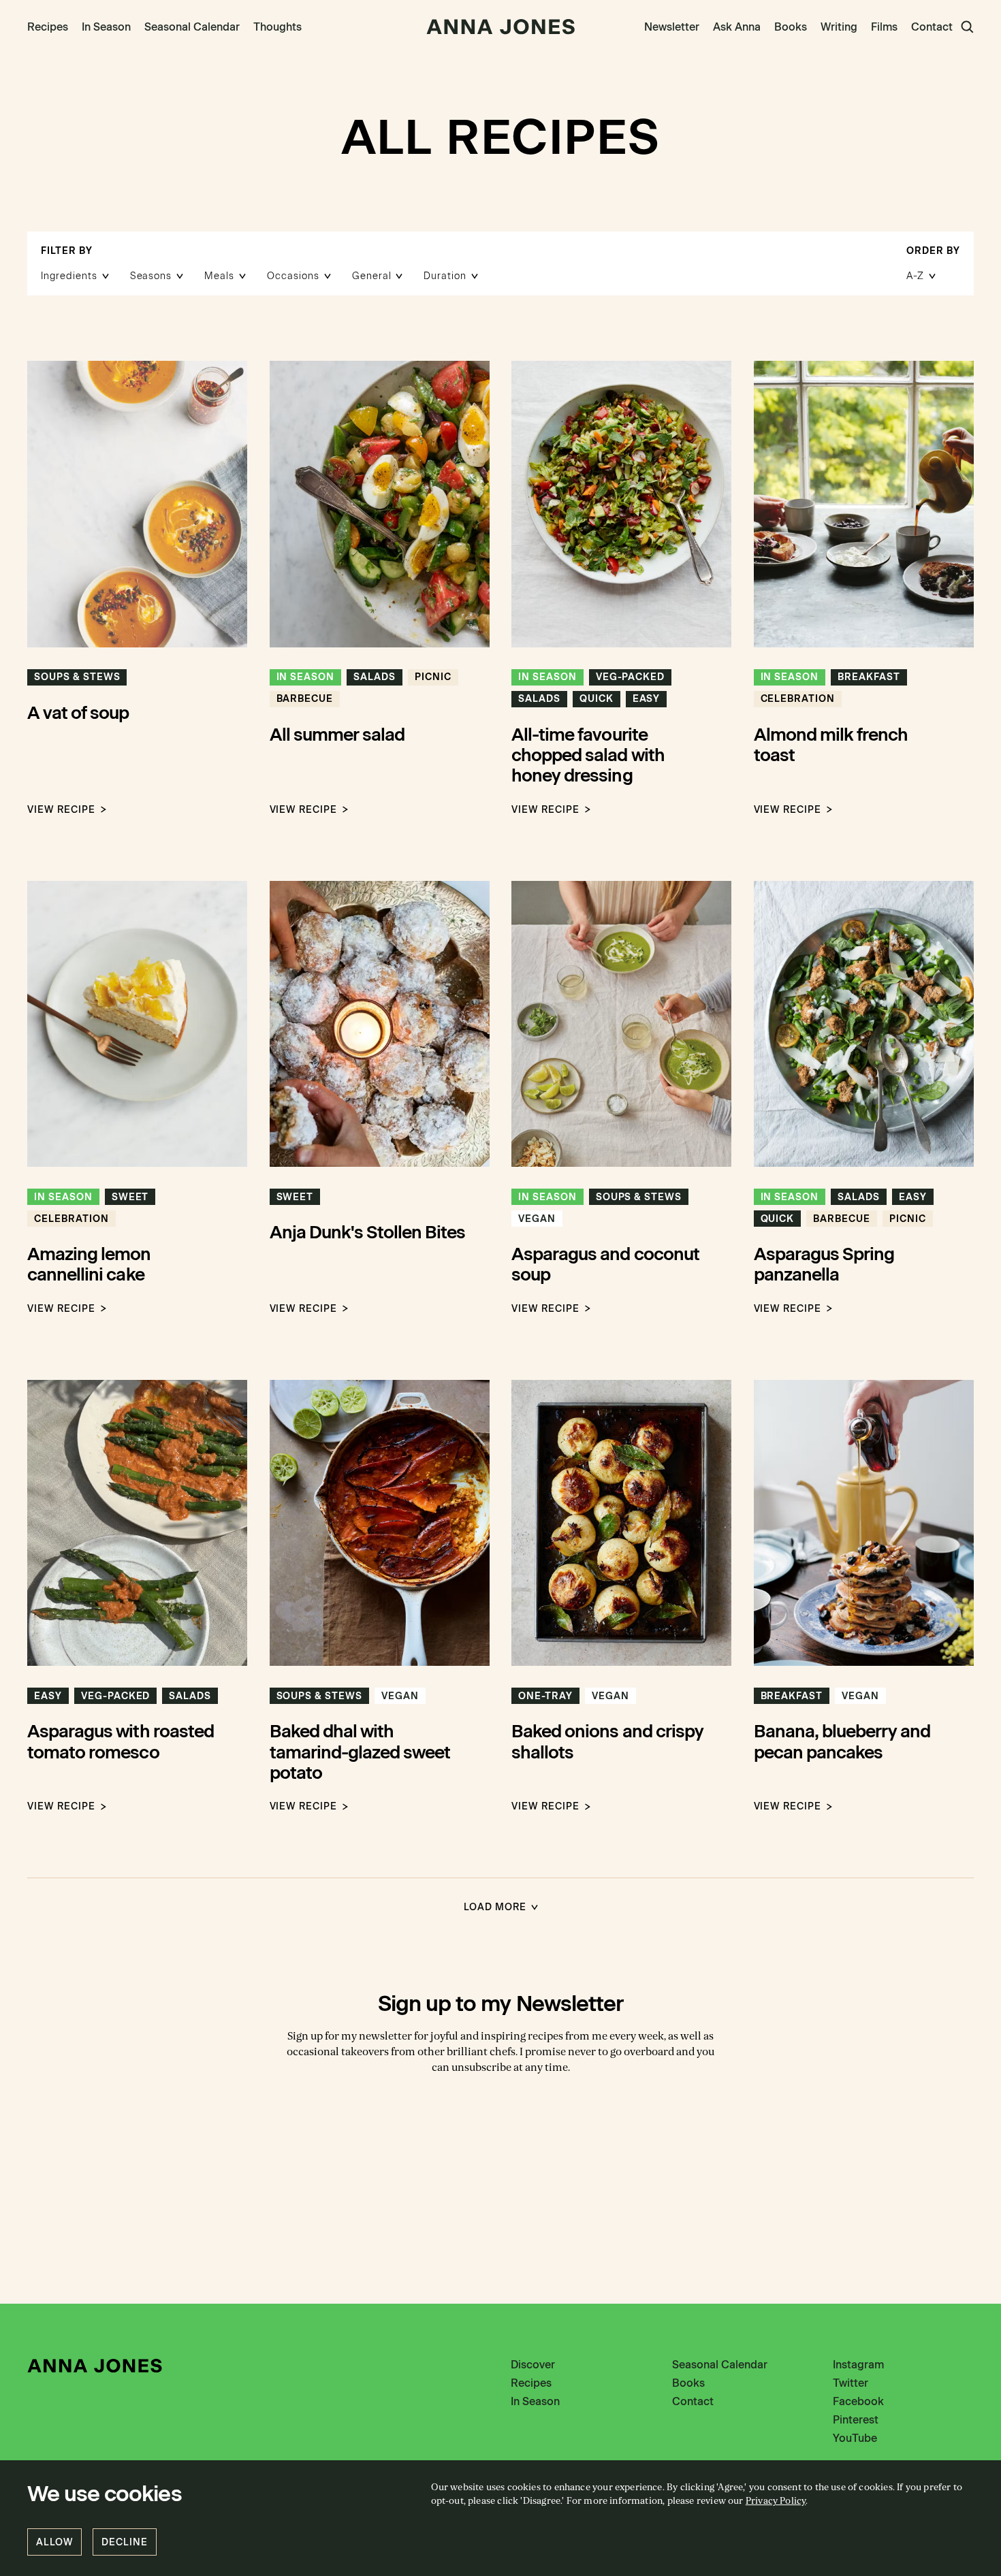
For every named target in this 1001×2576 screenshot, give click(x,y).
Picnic (433, 677)
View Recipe (61, 810)
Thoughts (277, 27)
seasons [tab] (151, 276)
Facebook (858, 2401)
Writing (839, 27)
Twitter (851, 2383)
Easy (647, 699)
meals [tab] (219, 276)
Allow (54, 2542)
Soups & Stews (77, 677)
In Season (106, 27)
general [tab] (372, 276)
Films (884, 27)
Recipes (48, 27)
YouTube (855, 2438)
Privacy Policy (776, 2501)
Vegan (537, 1219)
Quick (597, 699)
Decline (125, 2542)
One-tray (545, 1696)
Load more (495, 1907)
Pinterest (856, 2420)
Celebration (798, 699)
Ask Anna (737, 27)
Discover (533, 2365)
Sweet (130, 1197)
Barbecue (305, 699)
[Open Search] (967, 27)
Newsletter (672, 27)
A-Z (915, 276)
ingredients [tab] (69, 276)
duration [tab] (445, 276)
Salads (375, 677)
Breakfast (869, 677)
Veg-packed (631, 677)
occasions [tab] (293, 276)
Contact (932, 27)
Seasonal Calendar (192, 27)
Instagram (858, 2365)
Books (791, 27)
